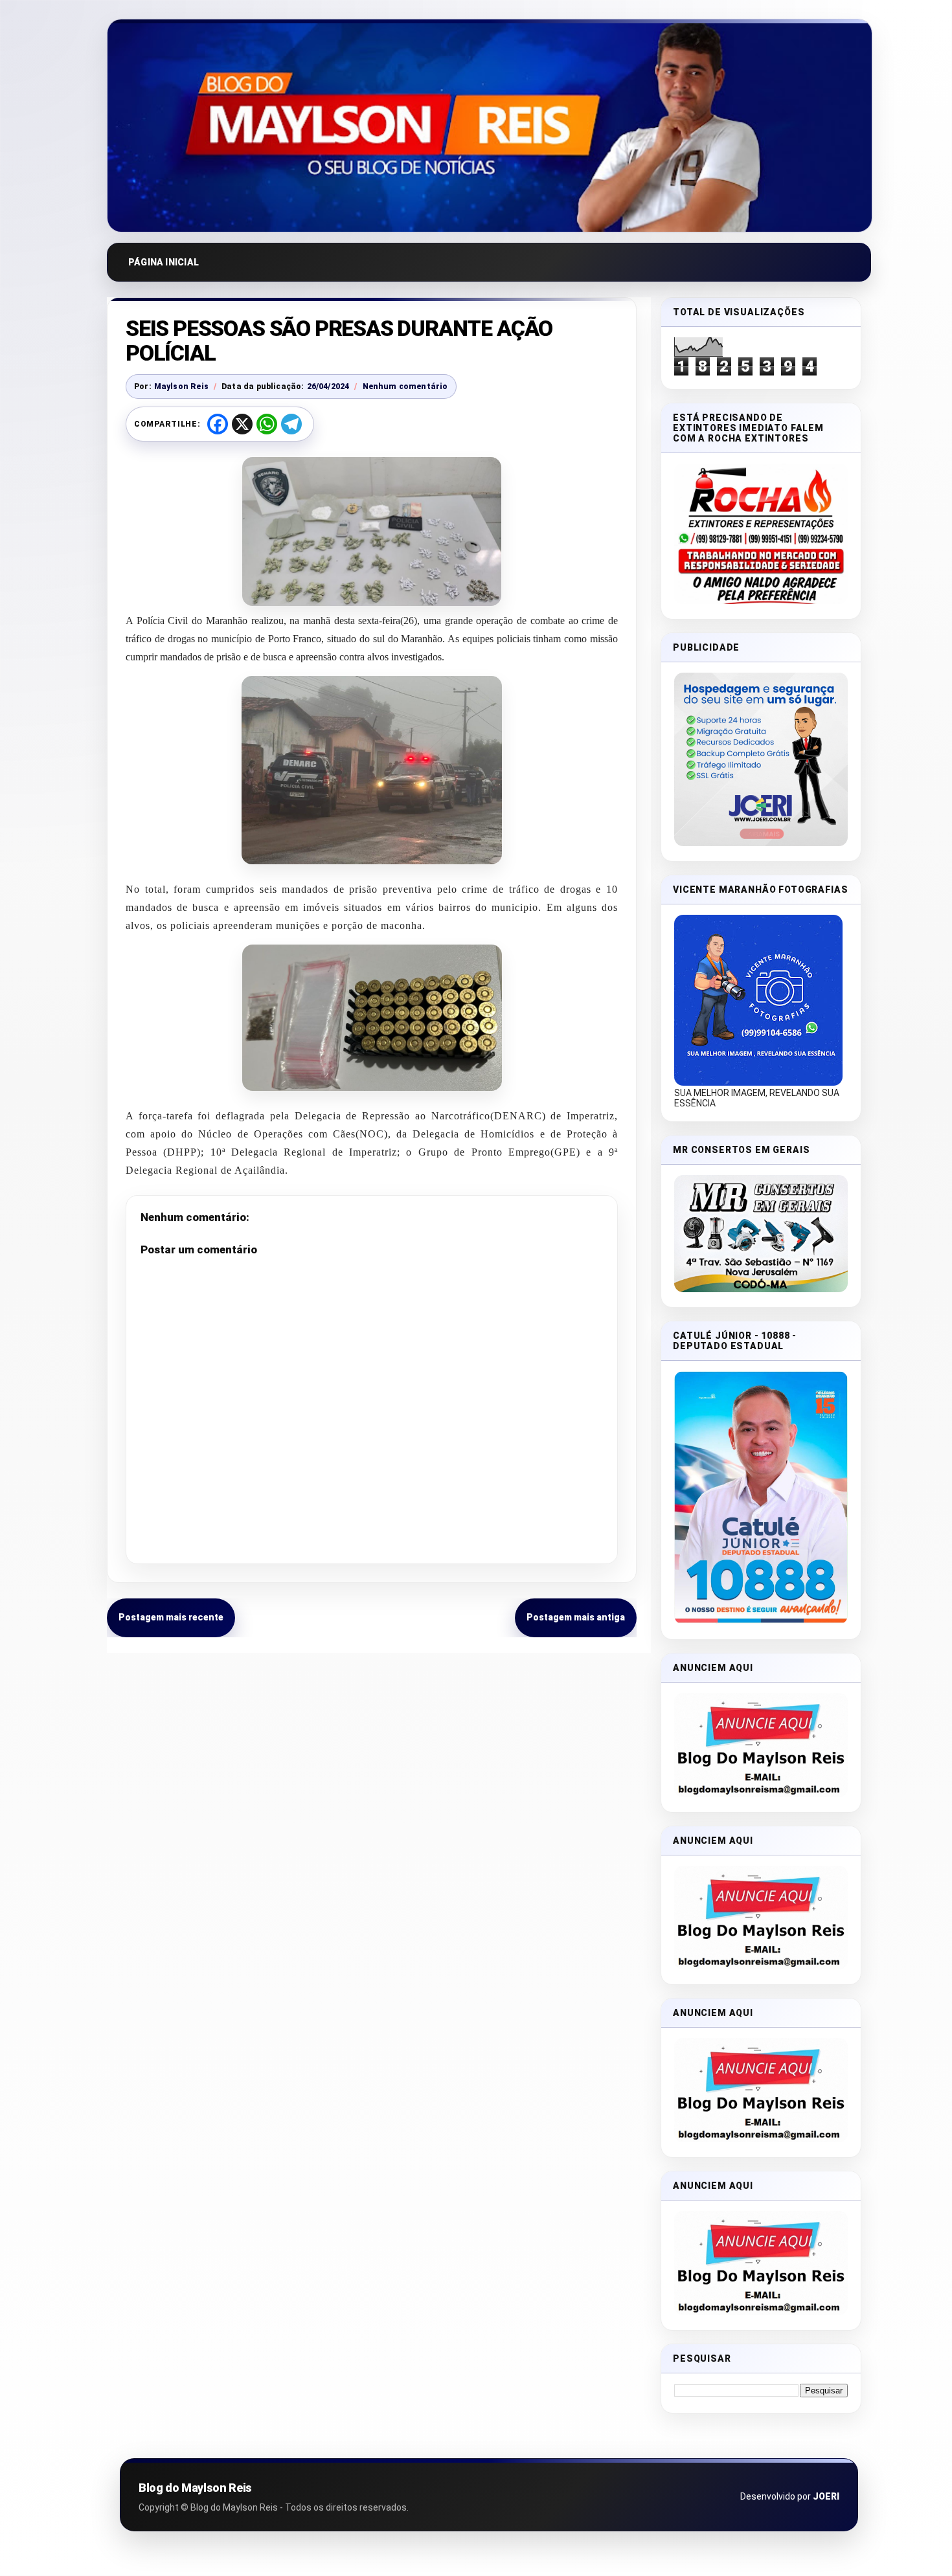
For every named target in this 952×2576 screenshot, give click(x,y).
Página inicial (164, 262)
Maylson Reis (181, 386)
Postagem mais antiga (576, 1617)
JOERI (826, 2496)
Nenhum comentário (405, 386)
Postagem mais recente (171, 1617)
